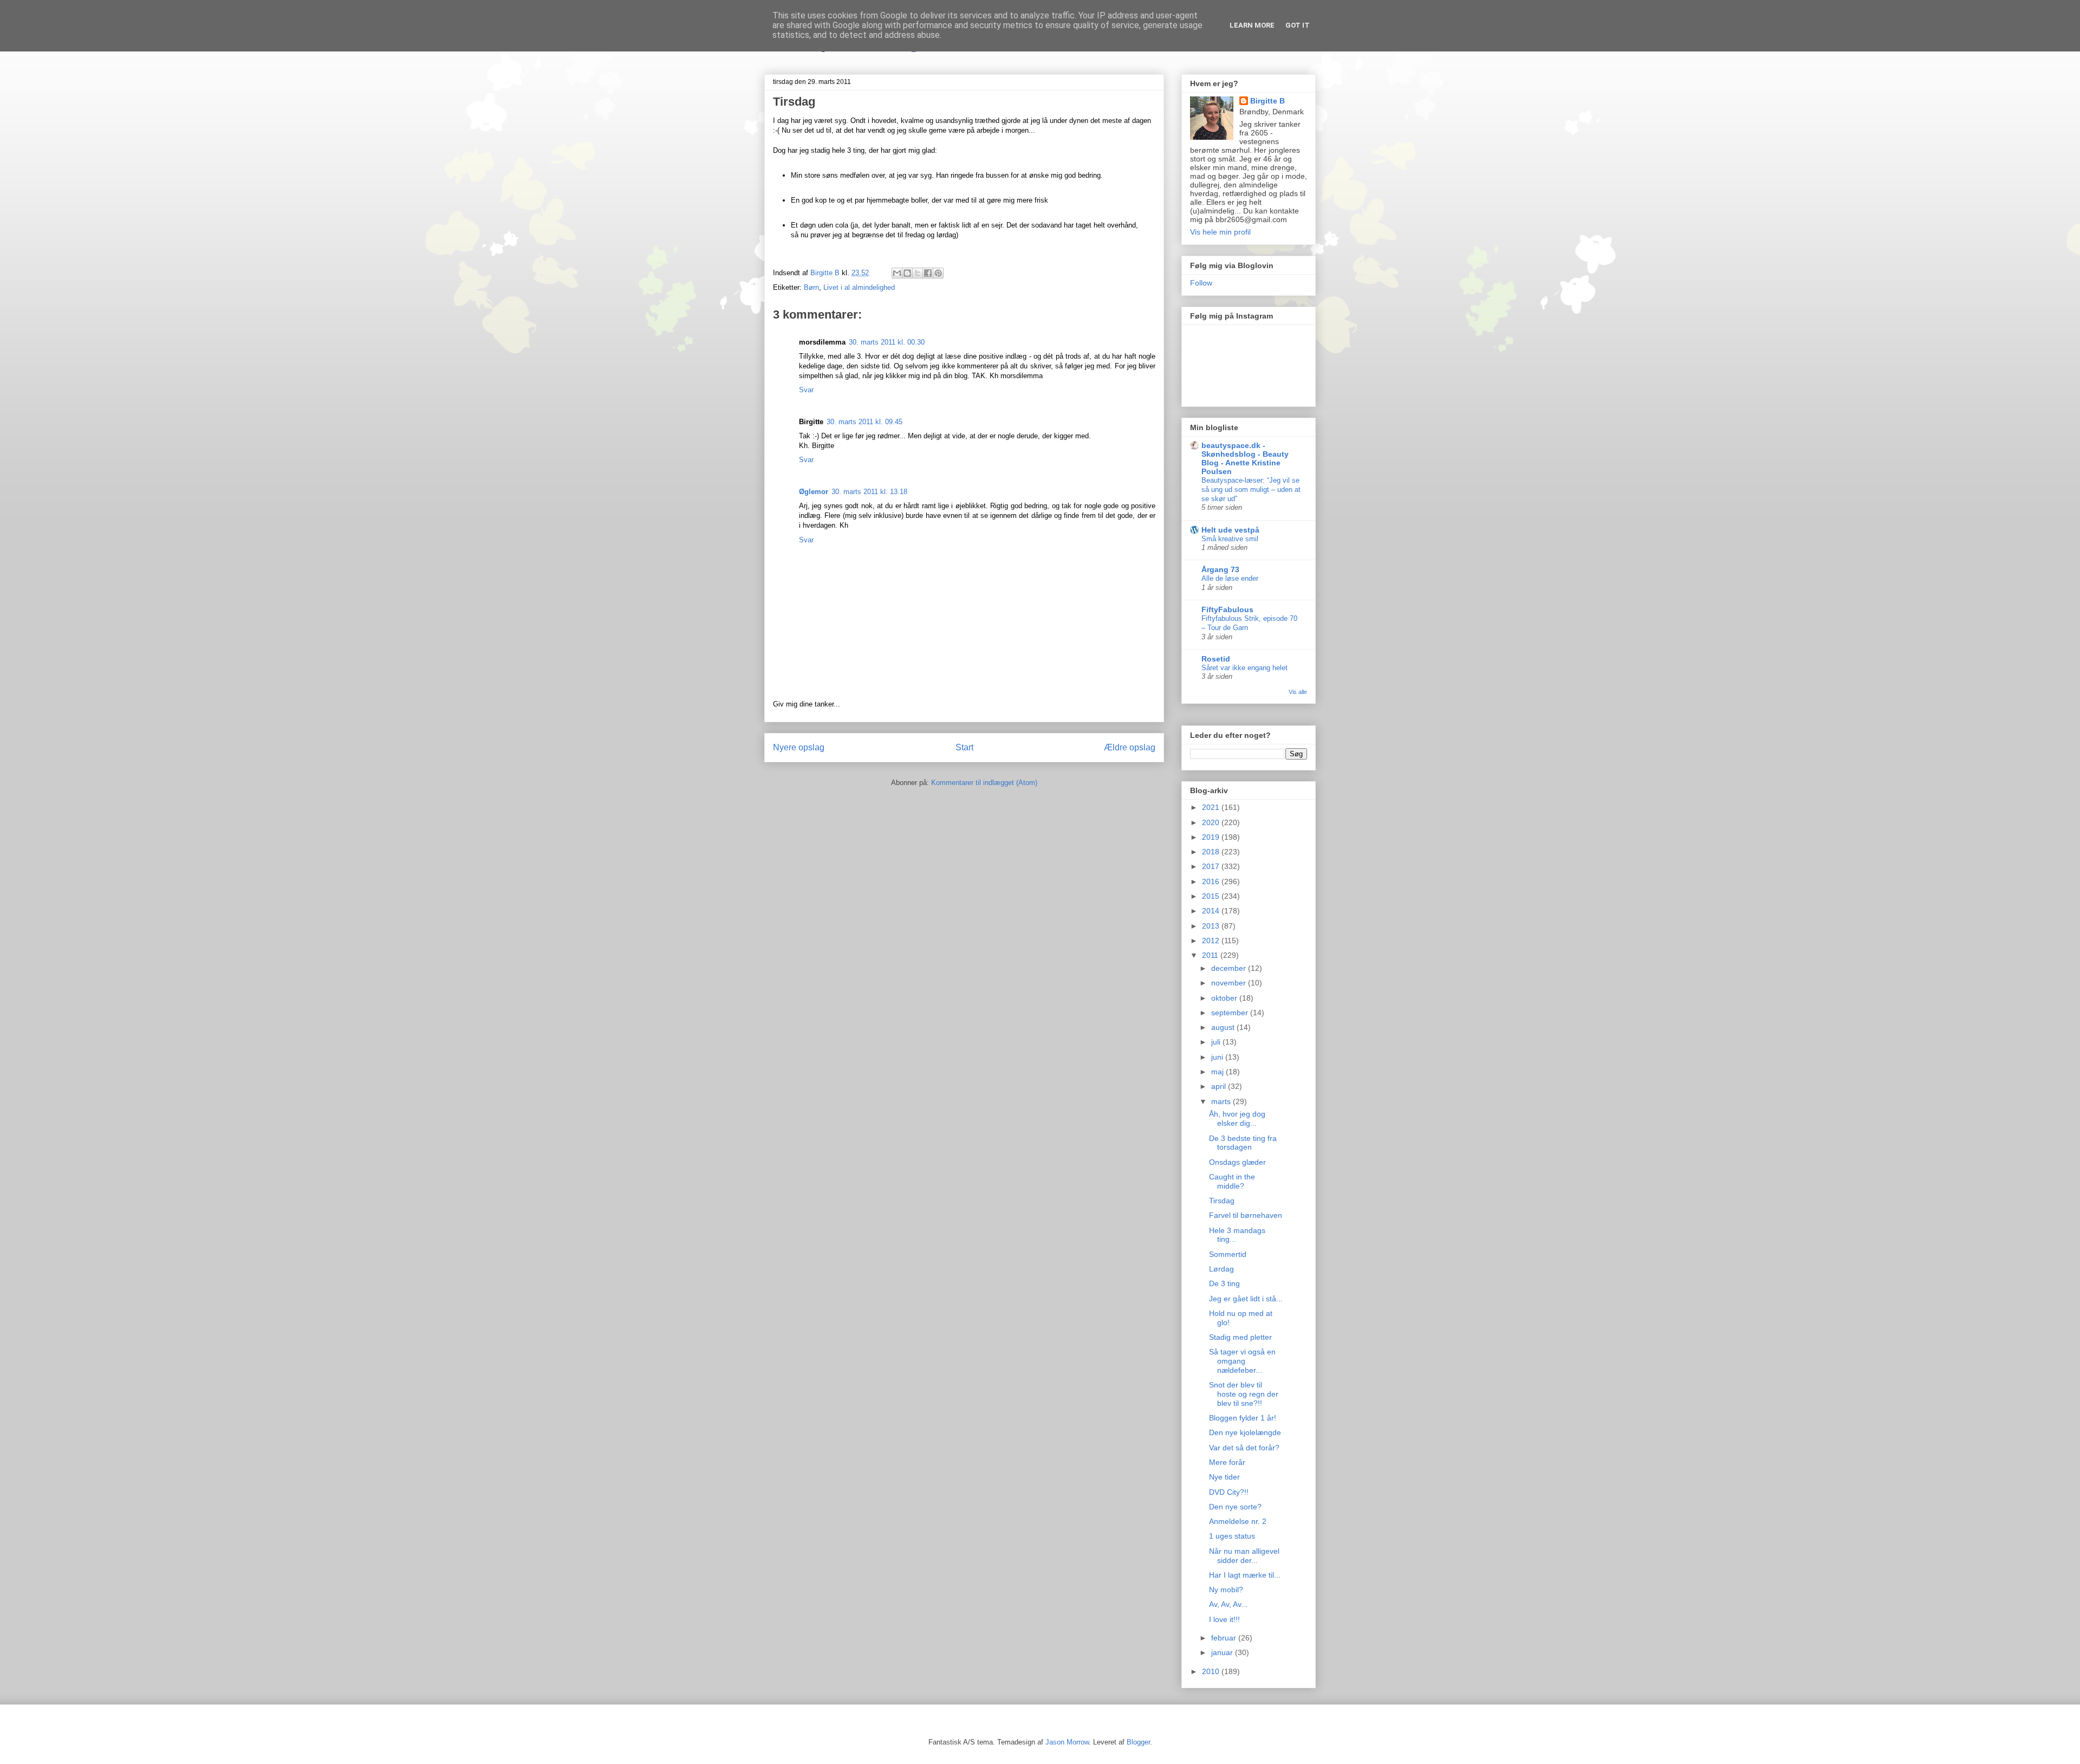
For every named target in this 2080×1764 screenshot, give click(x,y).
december (1230, 968)
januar (1223, 1652)
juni (1218, 1057)
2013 (1212, 926)
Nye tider (1224, 1477)
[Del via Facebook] (928, 273)
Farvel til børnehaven (1246, 1215)
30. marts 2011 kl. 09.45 (864, 422)
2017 (1212, 866)
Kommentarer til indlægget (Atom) (984, 783)
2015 (1212, 896)
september (1231, 1013)
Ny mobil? (1226, 1590)
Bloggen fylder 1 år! (1243, 1418)
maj (1218, 1072)
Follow (1201, 283)
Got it (1298, 25)
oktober (1225, 998)
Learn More (1252, 25)
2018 (1212, 852)
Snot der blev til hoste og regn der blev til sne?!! (1244, 1394)
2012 (1212, 941)
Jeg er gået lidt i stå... (1246, 1299)
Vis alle (1298, 692)
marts (1222, 1101)
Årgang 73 (1220, 569)
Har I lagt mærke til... (1245, 1575)
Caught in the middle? (1232, 1181)
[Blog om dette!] (907, 273)
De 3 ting (1224, 1283)
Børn (811, 287)
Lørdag (1221, 1269)
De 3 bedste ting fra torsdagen (1243, 1143)
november (1230, 983)
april (1220, 1086)
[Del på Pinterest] (938, 273)
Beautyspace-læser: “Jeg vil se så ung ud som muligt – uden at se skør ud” (1251, 490)
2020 (1212, 822)
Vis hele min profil (1220, 232)
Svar (806, 390)
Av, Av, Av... (1228, 1604)
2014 (1212, 911)
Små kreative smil (1230, 539)
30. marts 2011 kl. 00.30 (887, 342)
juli (1217, 1042)
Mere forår (1227, 1462)
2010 (1212, 1671)
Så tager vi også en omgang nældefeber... (1242, 1361)
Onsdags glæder (1237, 1162)
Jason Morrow (1067, 1742)
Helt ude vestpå (1230, 530)
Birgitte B (1267, 101)
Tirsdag (1222, 1201)
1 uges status (1232, 1536)
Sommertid (1228, 1254)
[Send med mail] (897, 273)
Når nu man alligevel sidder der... (1244, 1556)
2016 (1212, 881)
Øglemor (814, 492)
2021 (1212, 807)
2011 (1211, 955)
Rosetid (1216, 659)
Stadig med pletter (1240, 1337)
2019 (1212, 837)
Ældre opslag (1130, 747)
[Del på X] (918, 273)
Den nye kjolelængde (1245, 1432)
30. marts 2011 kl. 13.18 (869, 492)
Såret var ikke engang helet (1244, 668)
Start (964, 747)
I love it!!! (1224, 1619)
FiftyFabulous (1227, 609)
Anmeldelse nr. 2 (1238, 1521)
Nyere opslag (799, 747)
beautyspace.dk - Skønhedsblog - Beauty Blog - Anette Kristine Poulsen (1245, 458)
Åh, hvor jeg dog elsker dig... (1237, 1118)
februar (1225, 1638)
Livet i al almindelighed (859, 287)
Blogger (1138, 1742)
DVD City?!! (1229, 1492)
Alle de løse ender (1230, 578)
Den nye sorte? (1235, 1507)
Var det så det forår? (1244, 1448)
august (1224, 1027)
